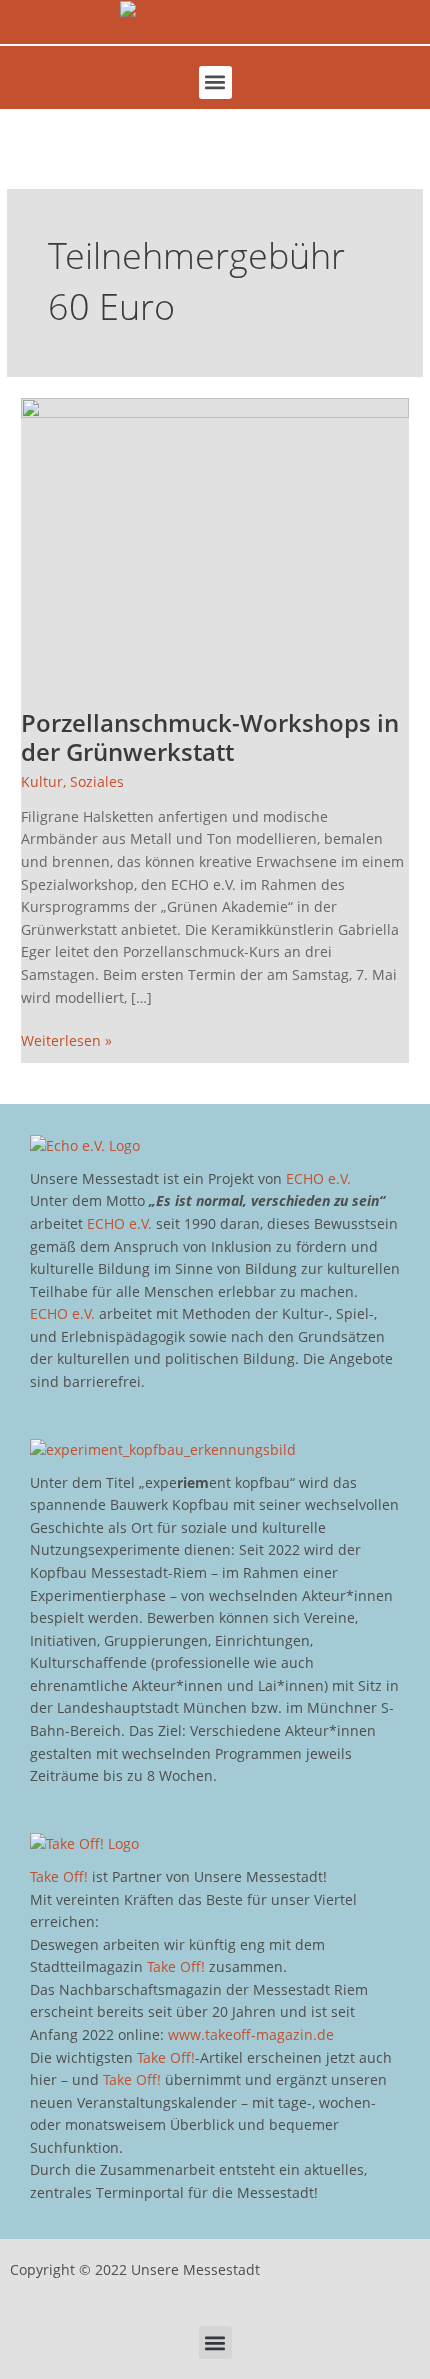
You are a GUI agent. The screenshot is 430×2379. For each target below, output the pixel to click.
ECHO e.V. (318, 1178)
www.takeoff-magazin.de (251, 2034)
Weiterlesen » (66, 1040)
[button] (215, 82)
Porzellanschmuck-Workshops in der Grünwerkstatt (210, 737)
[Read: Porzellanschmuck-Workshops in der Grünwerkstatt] (215, 541)
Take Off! (59, 1876)
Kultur (42, 781)
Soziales (97, 781)
